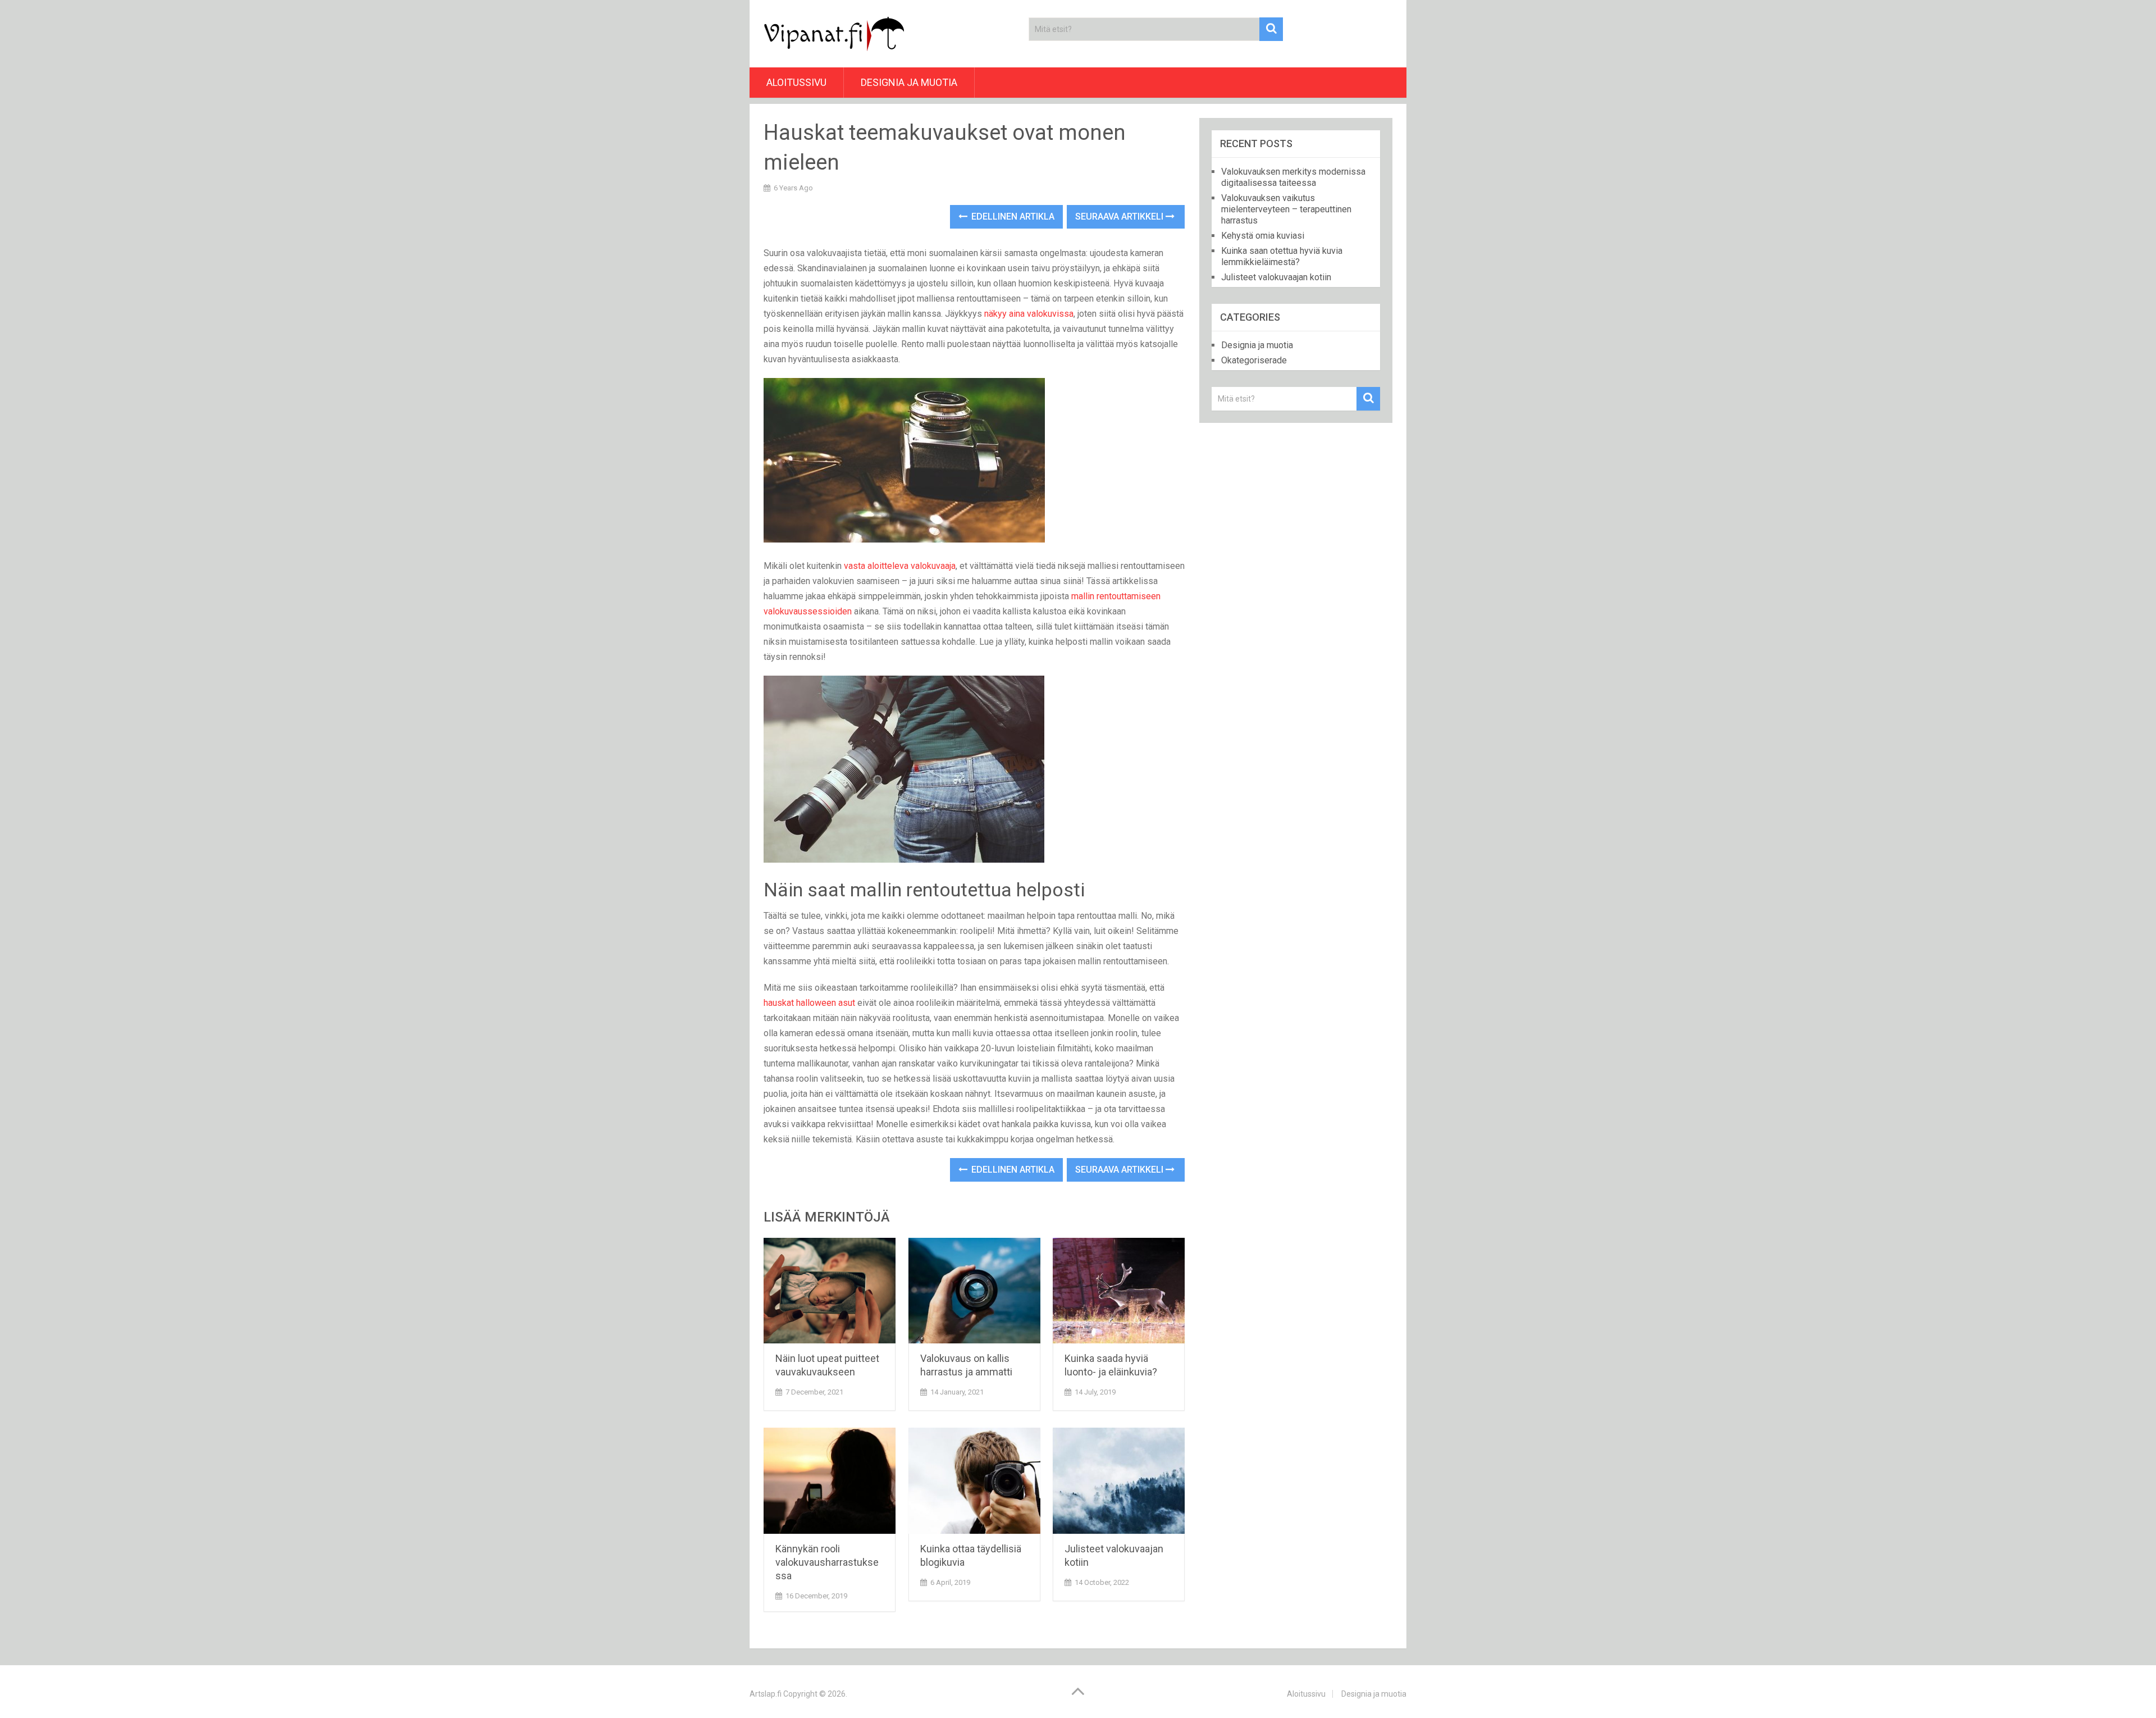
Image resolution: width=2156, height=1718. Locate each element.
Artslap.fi (766, 1694)
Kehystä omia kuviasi (1263, 236)
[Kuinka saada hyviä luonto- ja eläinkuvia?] (1119, 1291)
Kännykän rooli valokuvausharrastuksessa (827, 1562)
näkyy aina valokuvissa (1029, 314)
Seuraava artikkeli (1120, 217)
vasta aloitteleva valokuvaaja (900, 566)
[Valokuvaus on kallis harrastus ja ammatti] (974, 1291)
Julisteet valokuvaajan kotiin (1276, 277)
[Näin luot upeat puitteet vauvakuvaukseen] (830, 1291)
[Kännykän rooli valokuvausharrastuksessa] (830, 1481)
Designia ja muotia (909, 82)
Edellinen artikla (1012, 217)
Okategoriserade (1254, 360)
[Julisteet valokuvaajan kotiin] (1119, 1481)
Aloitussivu (796, 82)
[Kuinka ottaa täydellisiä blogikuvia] (974, 1481)
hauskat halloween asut (809, 1003)
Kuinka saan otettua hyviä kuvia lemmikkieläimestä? (1282, 256)
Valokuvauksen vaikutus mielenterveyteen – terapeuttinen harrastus (1286, 209)
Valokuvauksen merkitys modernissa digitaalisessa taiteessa (1293, 177)
